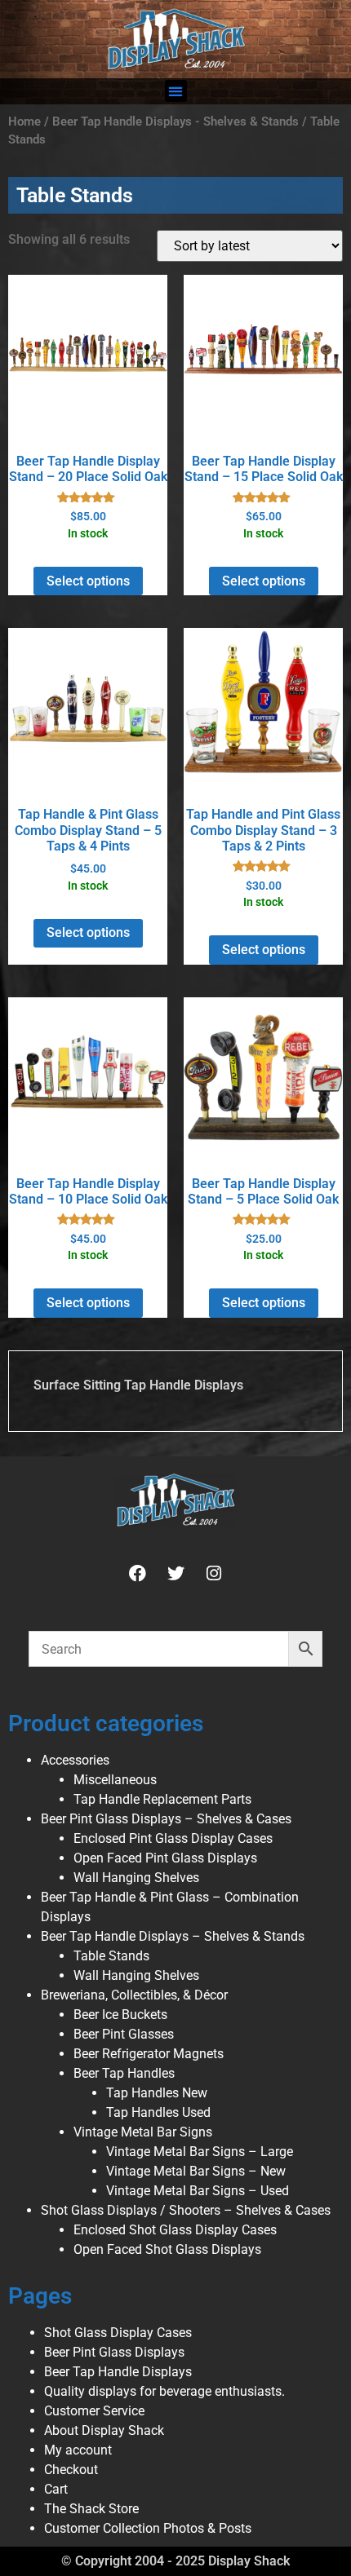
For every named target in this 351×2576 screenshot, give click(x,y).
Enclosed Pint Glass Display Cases (173, 1838)
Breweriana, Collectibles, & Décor (134, 1995)
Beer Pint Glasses (124, 2034)
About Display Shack (104, 2430)
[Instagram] (214, 1573)
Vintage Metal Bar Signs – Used (198, 2191)
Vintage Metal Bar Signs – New (196, 2171)
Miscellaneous (115, 1780)
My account (78, 2450)
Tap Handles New (157, 2093)
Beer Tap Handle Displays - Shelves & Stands (175, 122)
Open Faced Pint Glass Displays (165, 1858)
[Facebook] (137, 1573)
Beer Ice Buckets (120, 2015)
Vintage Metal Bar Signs (143, 2132)
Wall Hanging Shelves (136, 1878)
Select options (88, 581)
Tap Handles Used (158, 2112)
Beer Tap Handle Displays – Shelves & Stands (173, 1936)
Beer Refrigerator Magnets (149, 2054)
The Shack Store (91, 2509)
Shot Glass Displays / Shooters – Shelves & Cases (186, 2210)
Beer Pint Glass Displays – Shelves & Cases (166, 1819)
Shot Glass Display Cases (118, 2333)
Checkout (71, 2470)
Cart (56, 2489)
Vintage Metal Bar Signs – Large (200, 2152)
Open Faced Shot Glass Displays (167, 2249)
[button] (176, 91)
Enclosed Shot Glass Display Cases (175, 2230)
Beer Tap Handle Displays (118, 2372)
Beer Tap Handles (124, 2073)
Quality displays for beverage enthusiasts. (164, 2391)
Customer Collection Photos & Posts (148, 2528)
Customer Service (94, 2411)
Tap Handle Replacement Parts (162, 1799)
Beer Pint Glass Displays (114, 2352)
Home (24, 122)
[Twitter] (175, 1573)
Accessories (75, 1760)
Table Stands (111, 1956)
